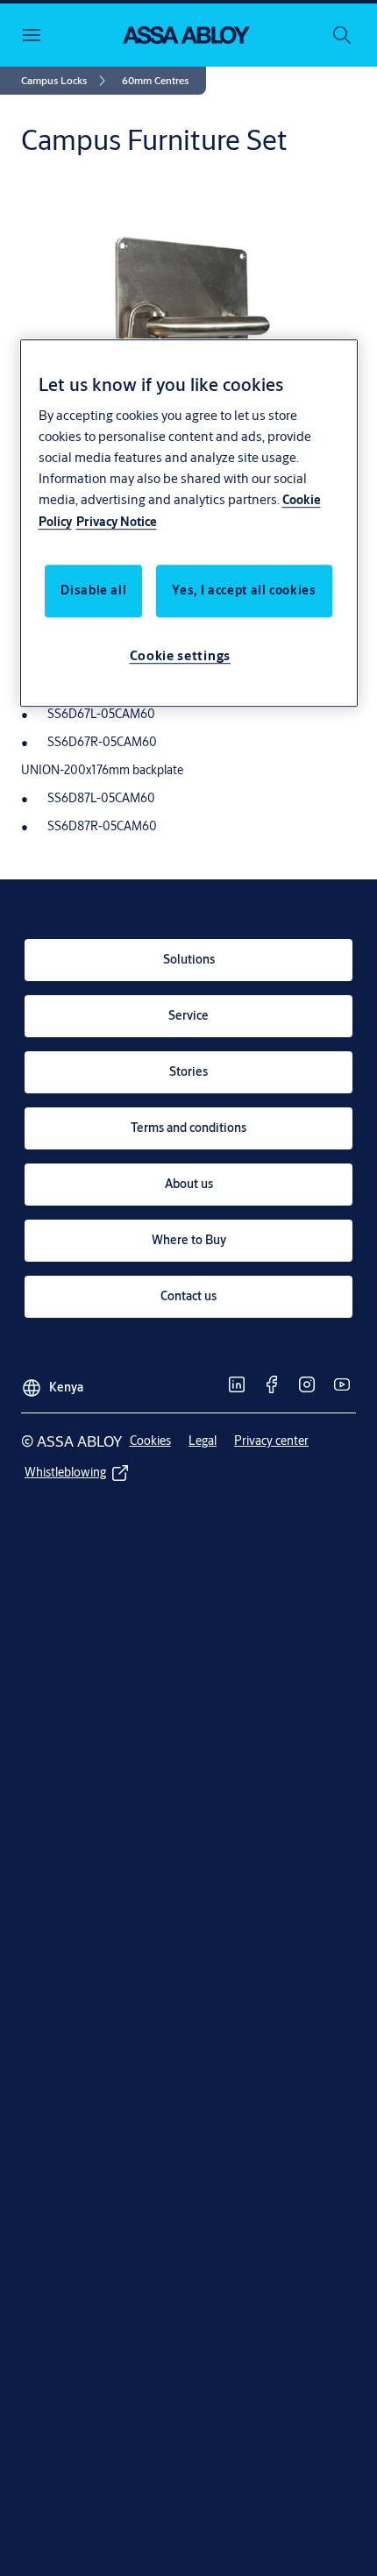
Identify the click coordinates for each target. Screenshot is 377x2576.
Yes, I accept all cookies (244, 590)
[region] (189, 523)
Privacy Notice (117, 522)
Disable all (93, 590)
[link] (66, 81)
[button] (155, 81)
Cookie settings (181, 655)
